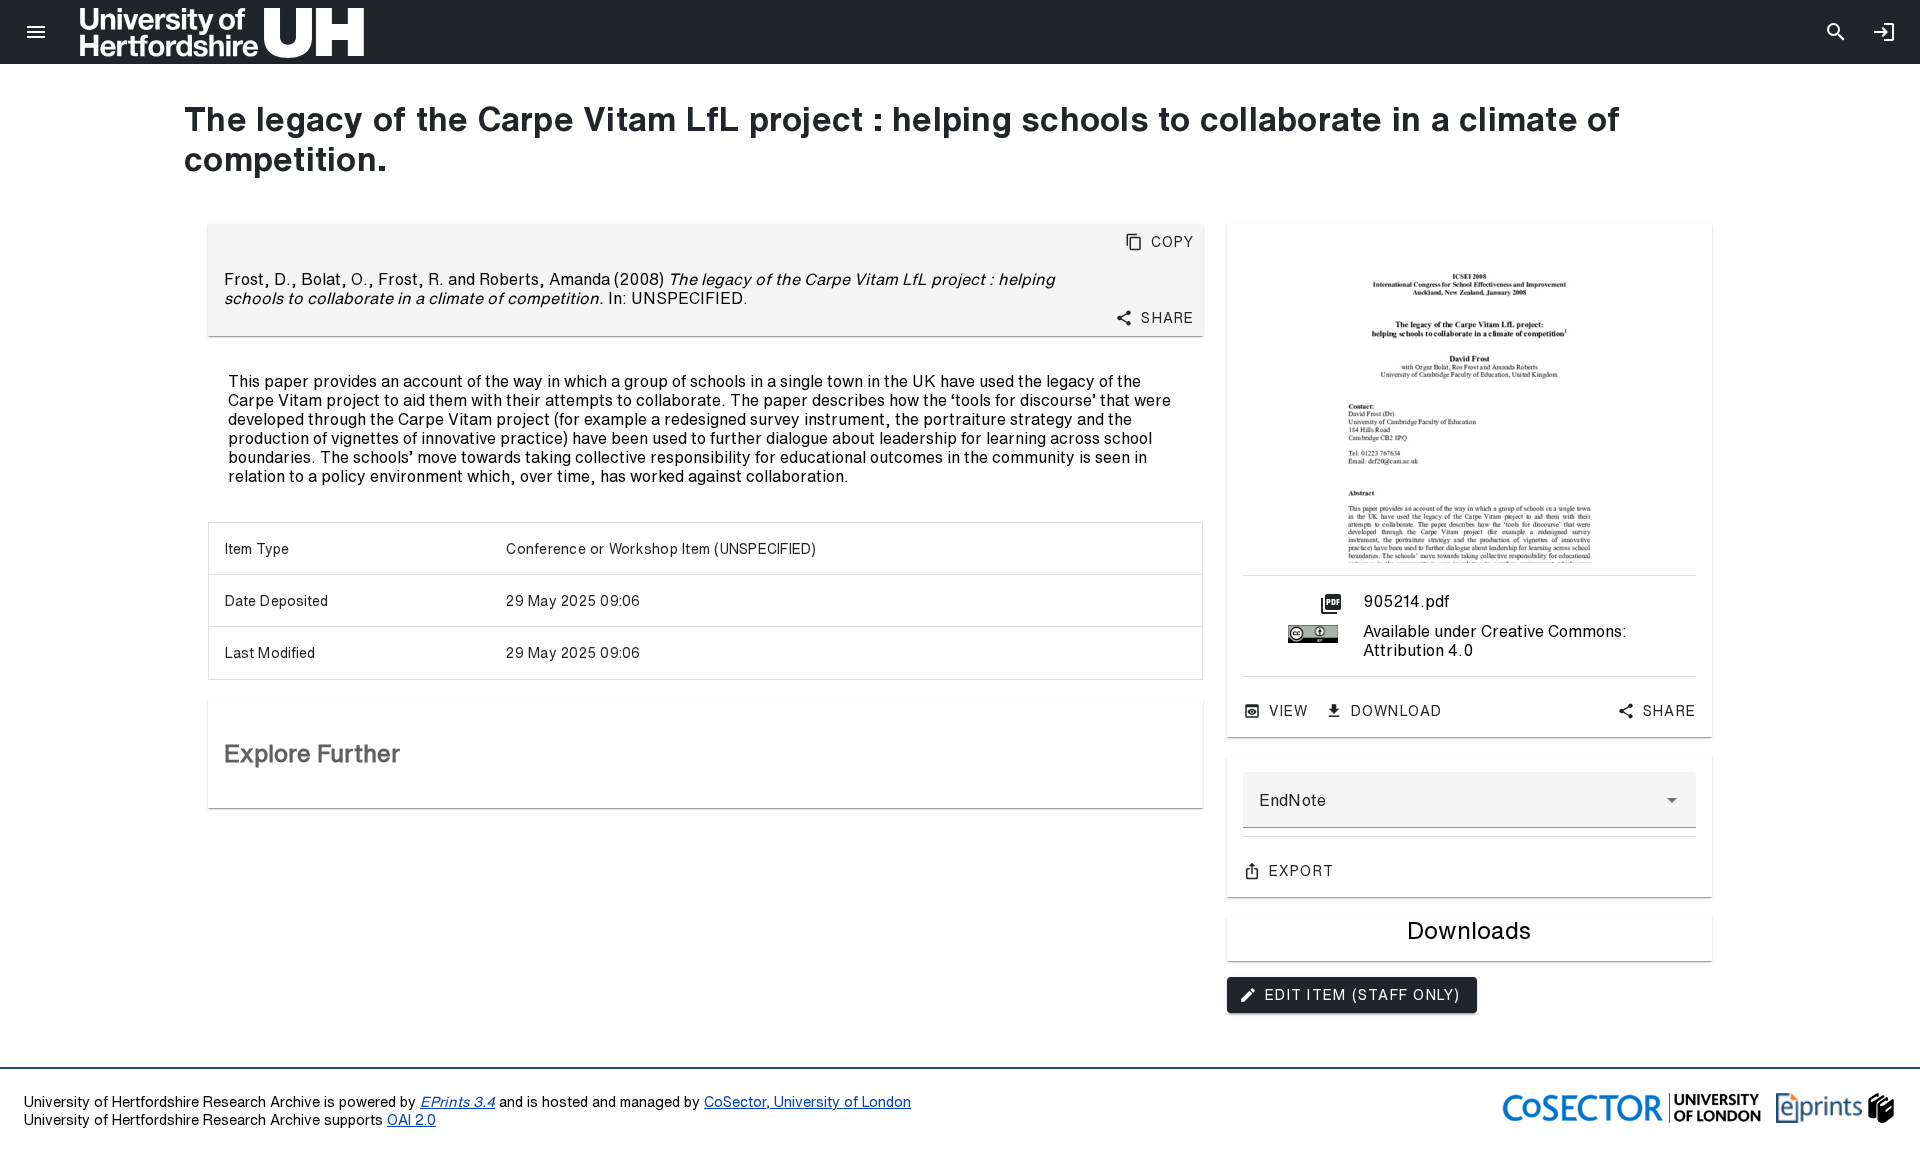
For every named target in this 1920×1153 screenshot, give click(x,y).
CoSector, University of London (807, 1101)
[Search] (1836, 32)
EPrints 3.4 (457, 1101)
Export (1302, 871)
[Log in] (1884, 32)
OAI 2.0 (411, 1119)
